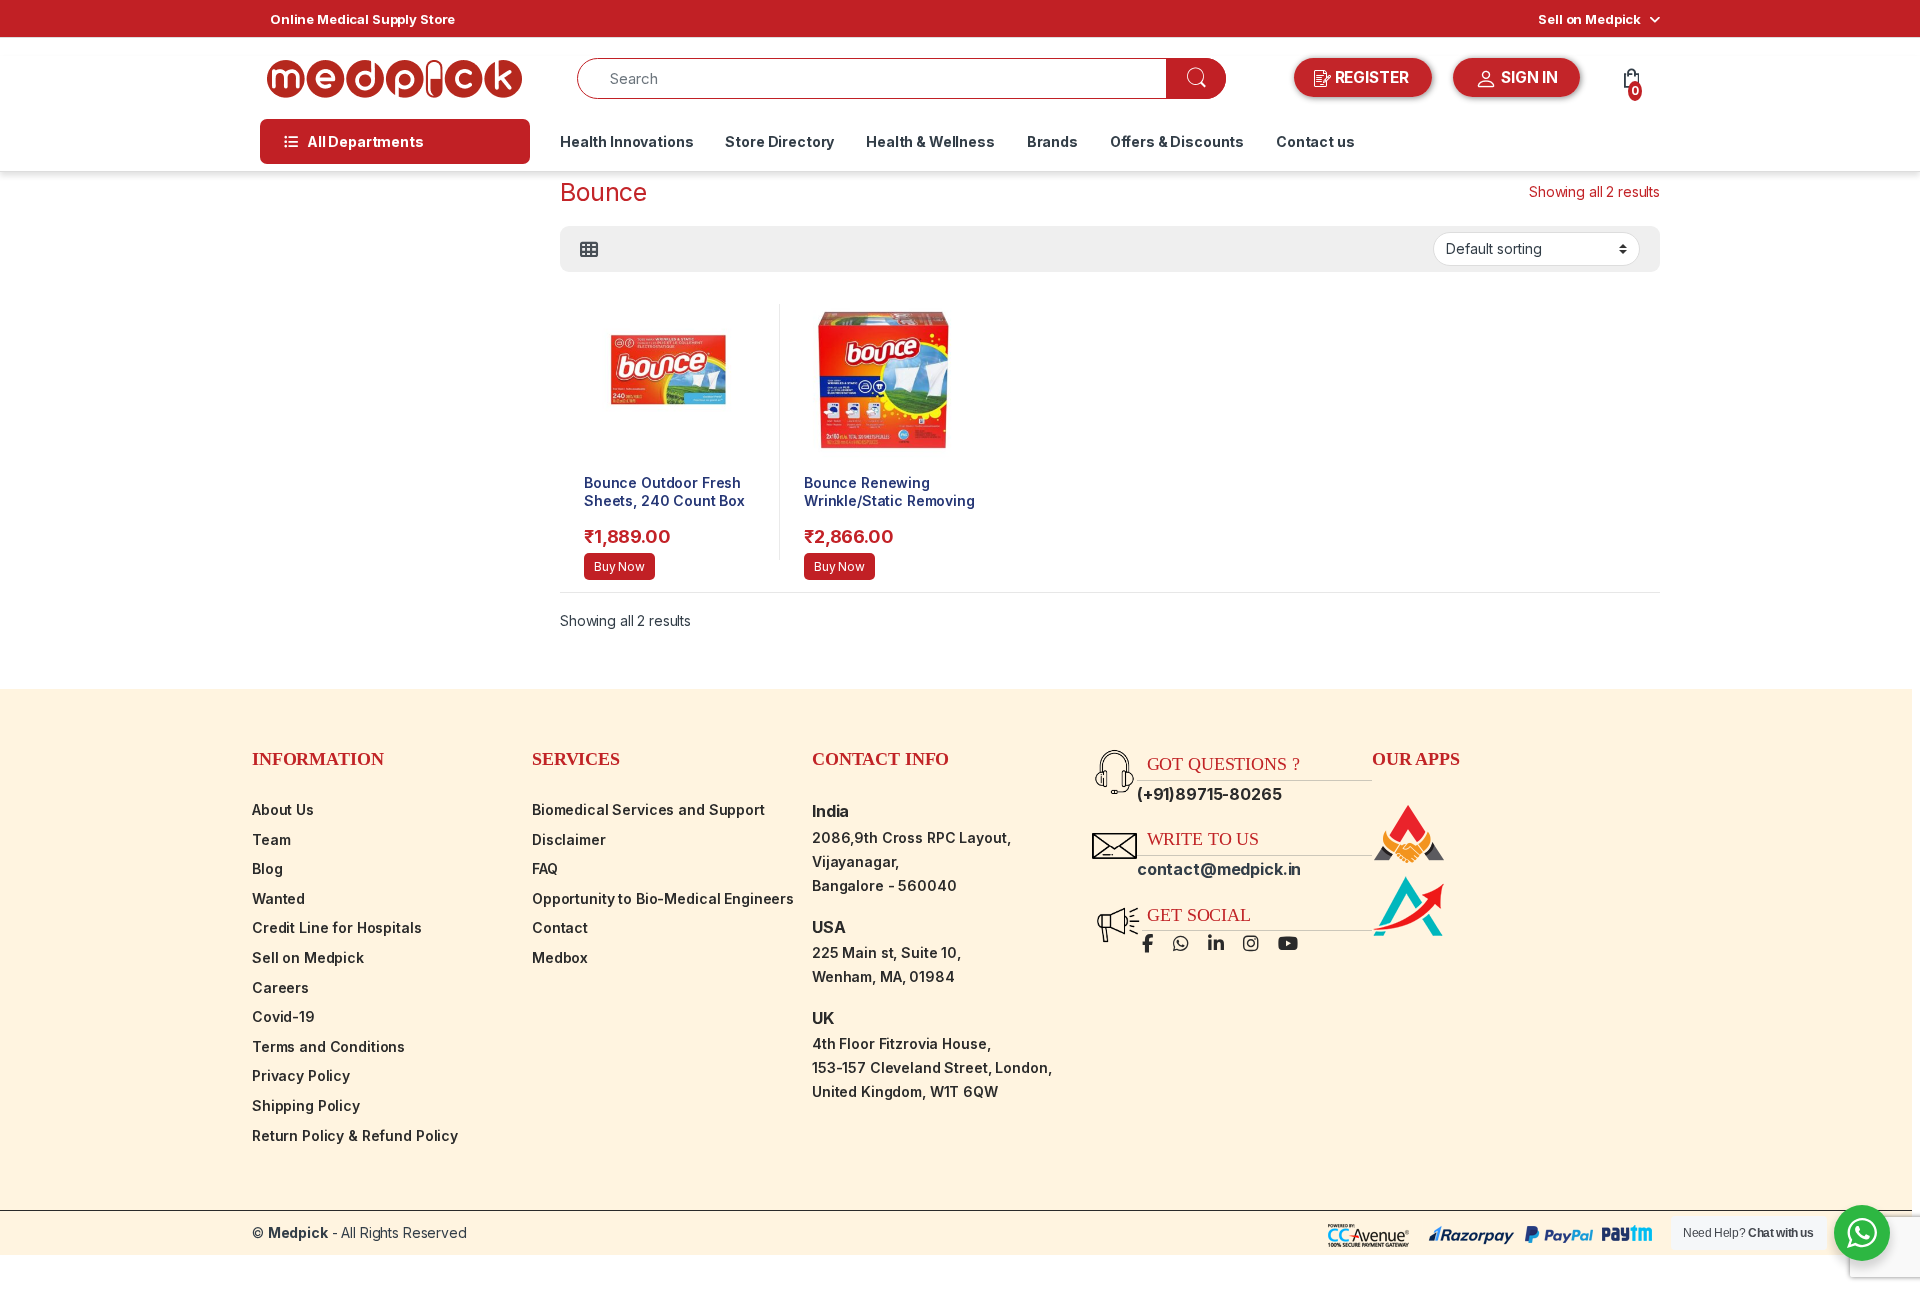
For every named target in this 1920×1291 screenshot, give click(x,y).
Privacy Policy (301, 1075)
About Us (283, 809)
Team (271, 839)
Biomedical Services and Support (648, 809)
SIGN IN (1527, 77)
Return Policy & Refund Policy (355, 1135)
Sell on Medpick (1589, 19)
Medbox (560, 957)
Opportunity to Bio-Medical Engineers (663, 898)
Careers (280, 987)
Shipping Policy (306, 1105)
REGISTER (1372, 77)
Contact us (1315, 141)
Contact (560, 927)
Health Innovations (626, 141)
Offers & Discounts (1177, 141)
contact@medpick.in (1219, 869)
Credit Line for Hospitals (337, 927)
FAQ (545, 868)
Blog (267, 868)
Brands (1052, 141)
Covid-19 (283, 1016)
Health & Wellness (930, 141)
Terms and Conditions (328, 1046)
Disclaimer (569, 839)
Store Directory (779, 141)
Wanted (278, 898)
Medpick (298, 1232)
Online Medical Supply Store (362, 19)
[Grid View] (589, 250)
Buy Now (619, 566)
